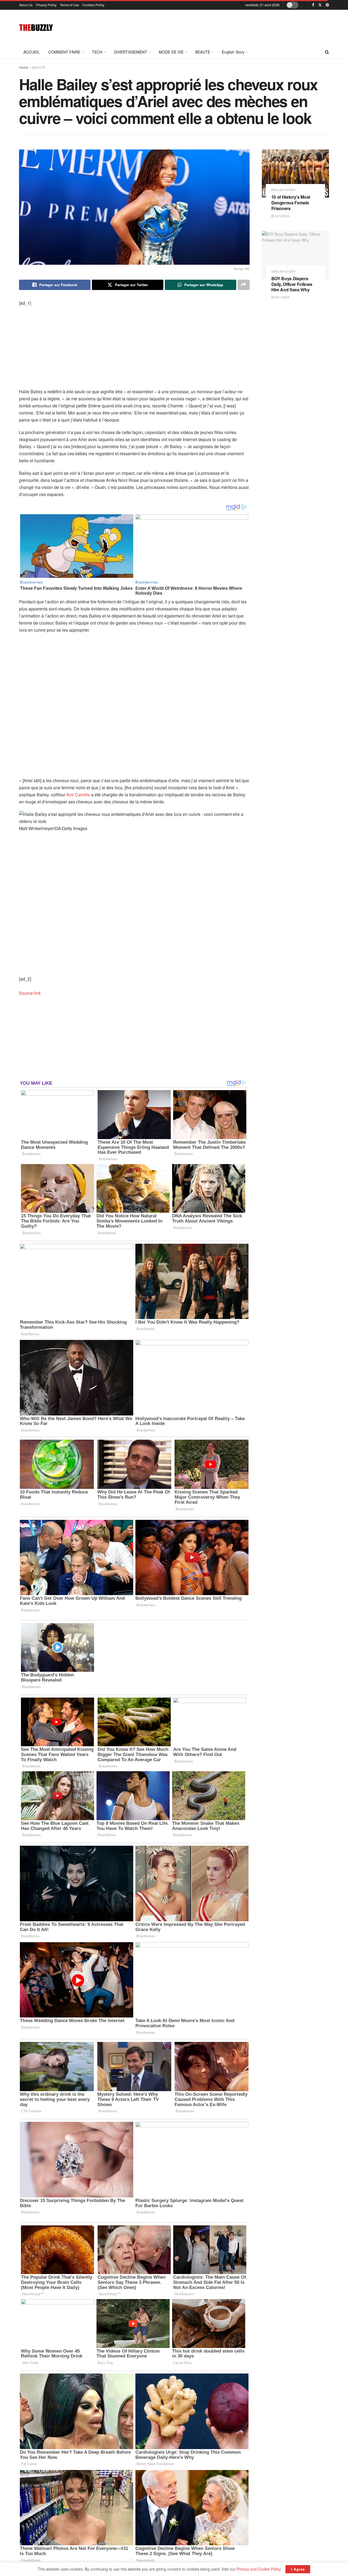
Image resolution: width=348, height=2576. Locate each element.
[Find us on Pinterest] (327, 5)
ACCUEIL (32, 52)
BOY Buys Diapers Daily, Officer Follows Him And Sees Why (292, 284)
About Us (26, 5)
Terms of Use (69, 5)
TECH (97, 52)
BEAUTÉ (203, 52)
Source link (30, 993)
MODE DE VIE (171, 52)
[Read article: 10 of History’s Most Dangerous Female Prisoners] (296, 174)
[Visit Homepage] (36, 27)
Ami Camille (78, 795)
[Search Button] (327, 52)
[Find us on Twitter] (320, 5)
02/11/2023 (282, 297)
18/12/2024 (282, 216)
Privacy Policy (46, 5)
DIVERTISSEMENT (130, 52)
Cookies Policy (93, 5)
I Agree (298, 2569)
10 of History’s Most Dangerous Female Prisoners (291, 203)
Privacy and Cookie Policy (259, 2569)
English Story (233, 52)
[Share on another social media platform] (244, 285)
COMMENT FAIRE (64, 52)
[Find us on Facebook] (313, 5)
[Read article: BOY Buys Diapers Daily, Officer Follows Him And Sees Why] (296, 255)
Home (24, 67)
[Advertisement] (230, 27)
